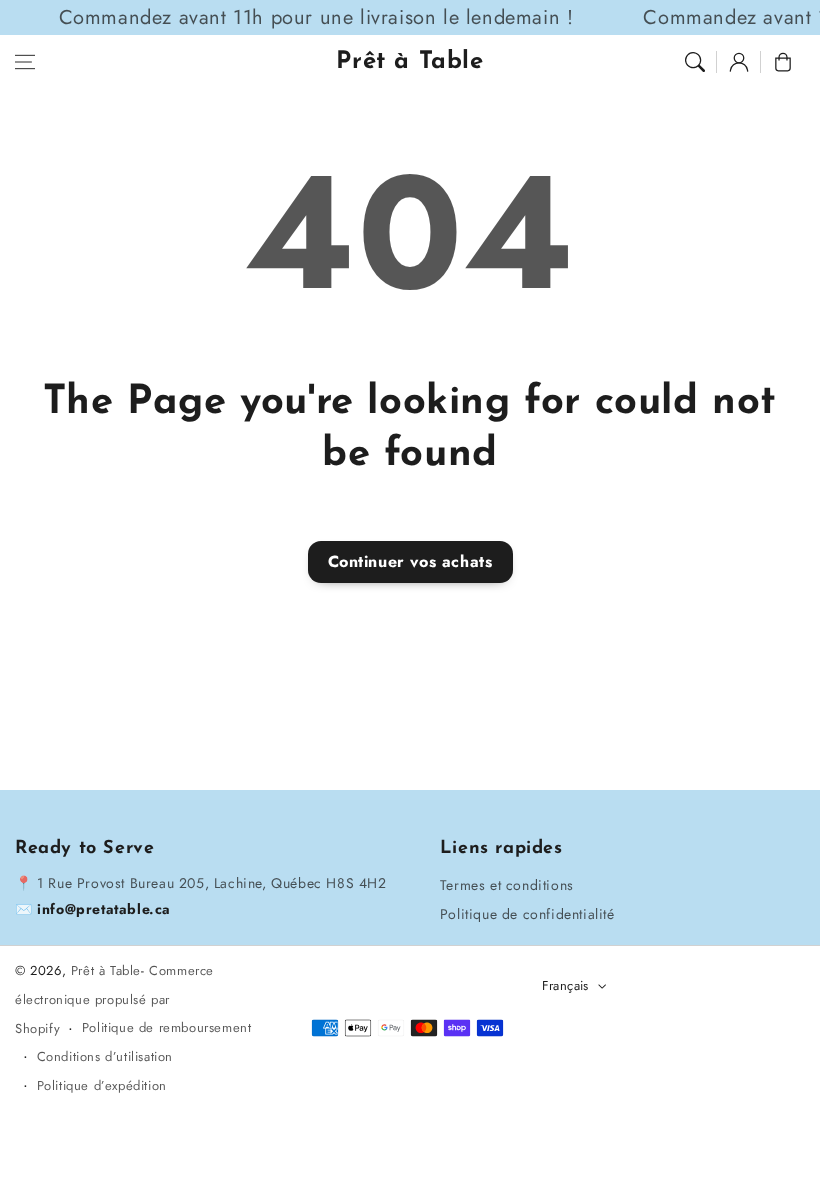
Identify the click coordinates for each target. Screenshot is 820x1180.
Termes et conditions (507, 885)
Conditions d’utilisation (105, 1056)
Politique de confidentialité (527, 914)
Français (565, 985)
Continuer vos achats (410, 561)
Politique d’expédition (102, 1085)
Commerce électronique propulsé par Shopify (114, 999)
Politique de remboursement (167, 1027)
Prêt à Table (106, 970)
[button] (25, 62)
